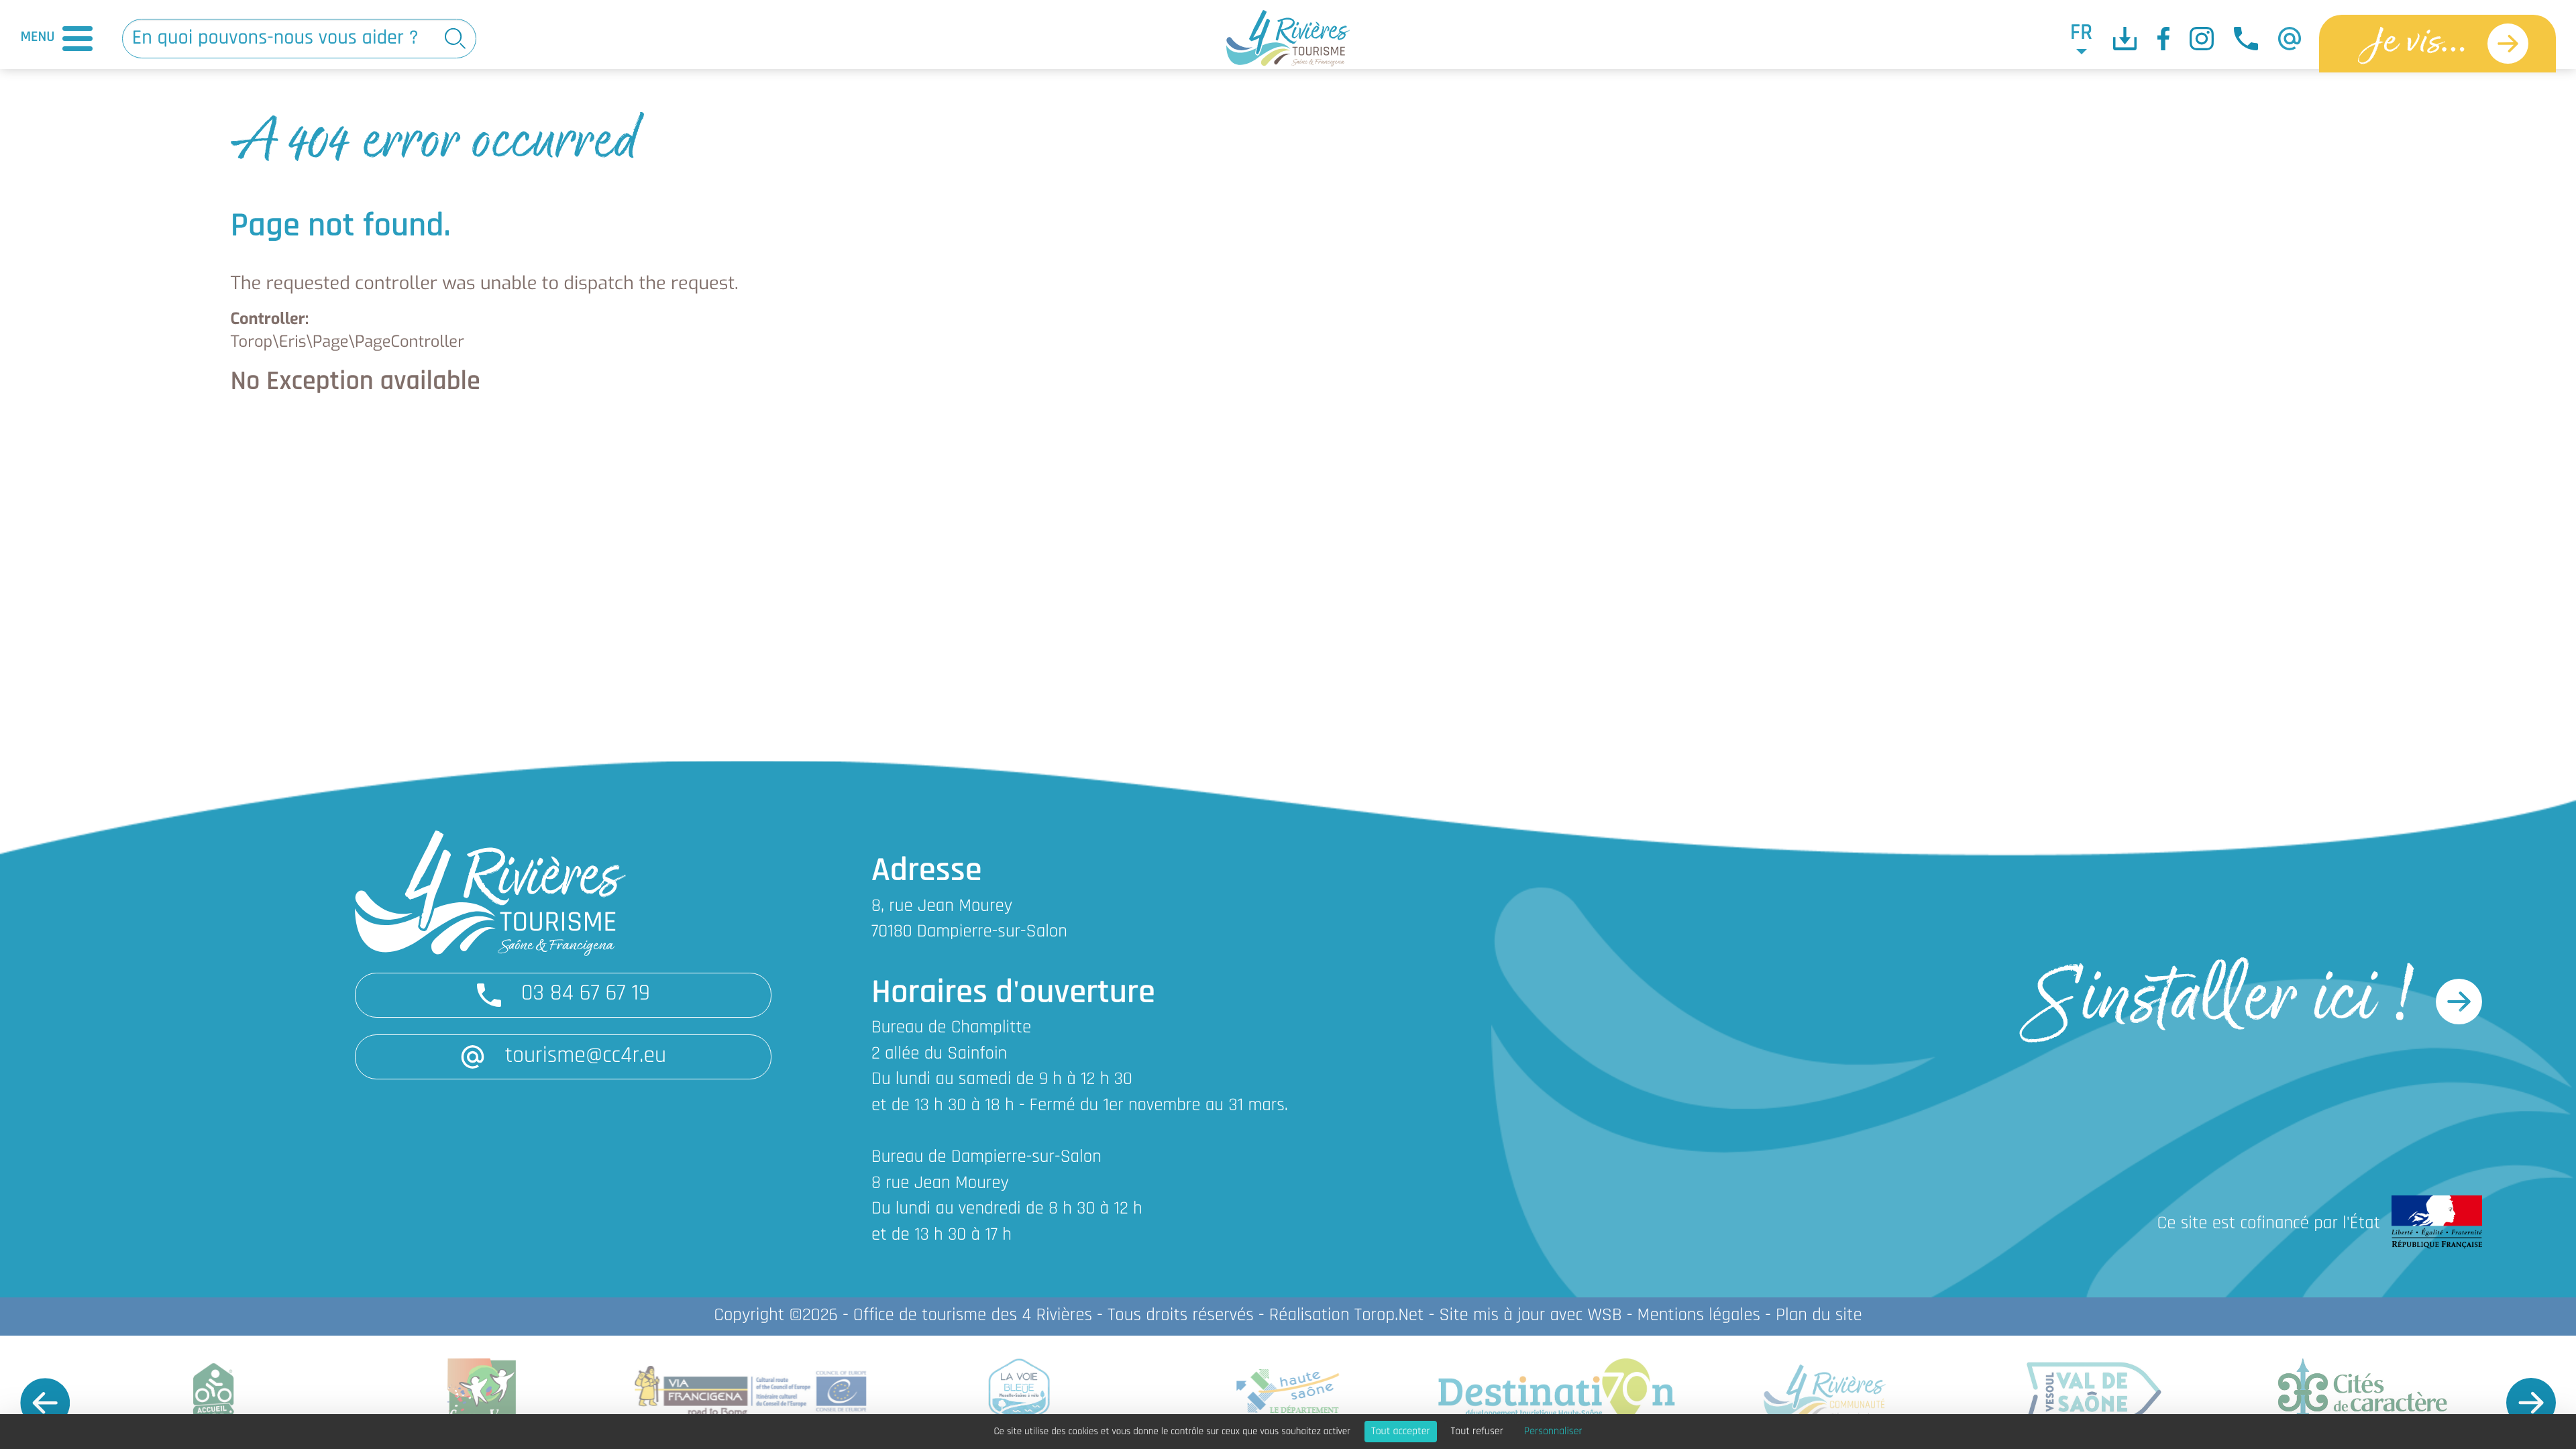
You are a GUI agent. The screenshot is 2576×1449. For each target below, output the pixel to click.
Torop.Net (1389, 1316)
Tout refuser (1477, 1432)
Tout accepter (1401, 1432)
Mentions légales (1699, 1316)
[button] (45, 1403)
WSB (1604, 1316)
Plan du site (1819, 1316)
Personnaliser (1553, 1432)
